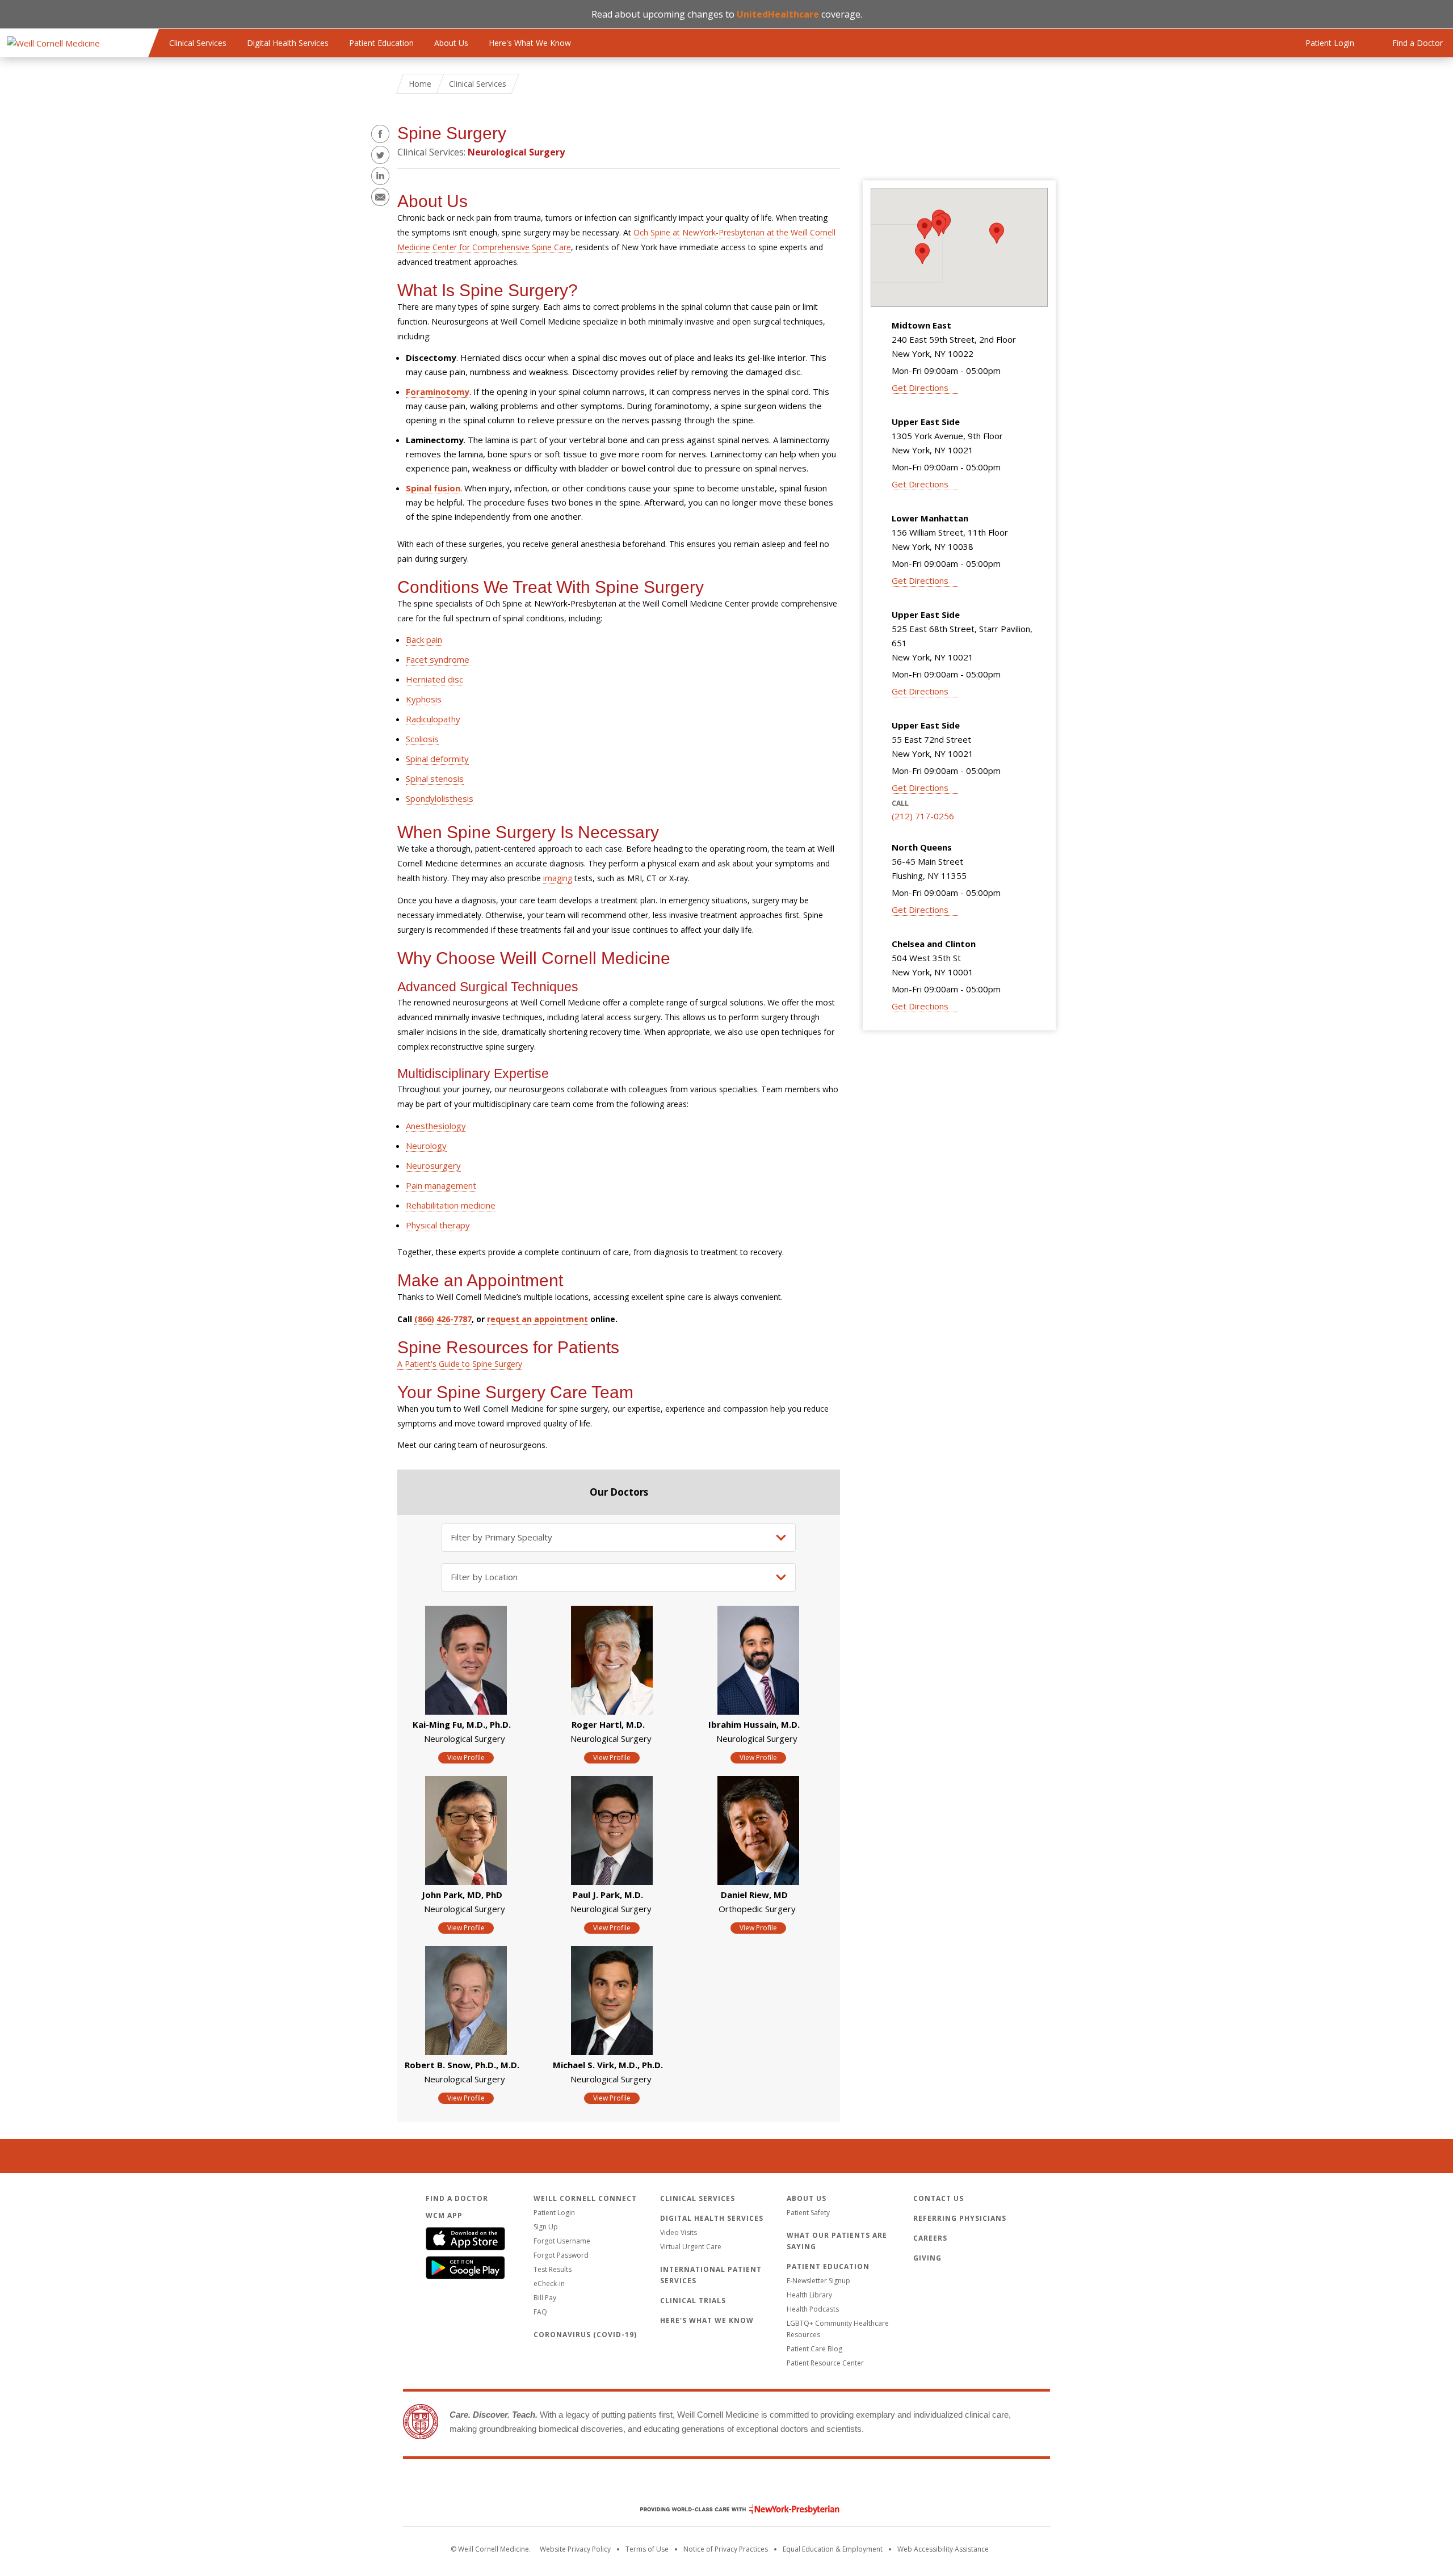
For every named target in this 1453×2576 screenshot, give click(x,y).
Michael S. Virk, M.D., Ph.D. (608, 2065)
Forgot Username (562, 2241)
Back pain (424, 639)
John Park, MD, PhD (462, 1895)
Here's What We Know (530, 43)
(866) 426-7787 (443, 1319)
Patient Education (381, 43)
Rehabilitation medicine (451, 1205)
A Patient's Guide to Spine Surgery (460, 1364)
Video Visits (679, 2232)
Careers (930, 2238)
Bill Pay (545, 2298)
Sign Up (546, 2227)
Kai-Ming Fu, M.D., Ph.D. (462, 1724)
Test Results (553, 2269)
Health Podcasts (813, 2309)
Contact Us (938, 2198)
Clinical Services (198, 43)
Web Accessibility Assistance (943, 2549)
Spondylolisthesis (440, 798)
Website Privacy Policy (575, 2549)
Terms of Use (647, 2549)
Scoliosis (422, 739)
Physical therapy (438, 1225)
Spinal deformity (437, 759)
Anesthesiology (436, 1126)
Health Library (809, 2295)
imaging (558, 878)
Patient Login (554, 2213)
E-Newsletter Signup (818, 2281)
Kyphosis (424, 699)
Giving (927, 2258)
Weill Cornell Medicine (726, 2485)
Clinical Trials (693, 2301)
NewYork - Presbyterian (731, 2509)
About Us (451, 43)
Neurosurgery (433, 1165)
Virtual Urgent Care (691, 2247)
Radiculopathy (433, 719)
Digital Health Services (288, 43)
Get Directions (920, 388)
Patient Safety (808, 2213)
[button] (939, 226)
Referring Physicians (960, 2218)
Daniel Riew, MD (754, 1895)
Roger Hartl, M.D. (608, 1724)
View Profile (466, 1758)
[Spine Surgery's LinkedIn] (380, 176)
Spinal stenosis (435, 778)
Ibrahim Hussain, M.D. (754, 1724)
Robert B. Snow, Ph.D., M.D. (462, 2065)
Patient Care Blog (814, 2349)
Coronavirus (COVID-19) (585, 2335)
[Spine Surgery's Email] (380, 197)
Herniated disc (434, 679)
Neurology (426, 1146)
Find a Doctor (457, 2198)
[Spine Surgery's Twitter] (380, 155)
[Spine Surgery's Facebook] (380, 134)
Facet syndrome (438, 659)
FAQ (540, 2312)
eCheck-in (549, 2284)
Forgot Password (561, 2255)
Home (420, 84)
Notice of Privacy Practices (726, 2549)
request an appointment (537, 1319)
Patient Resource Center (825, 2363)
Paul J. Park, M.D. (608, 1895)
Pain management (441, 1185)
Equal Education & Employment (833, 2549)
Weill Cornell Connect (585, 2198)
